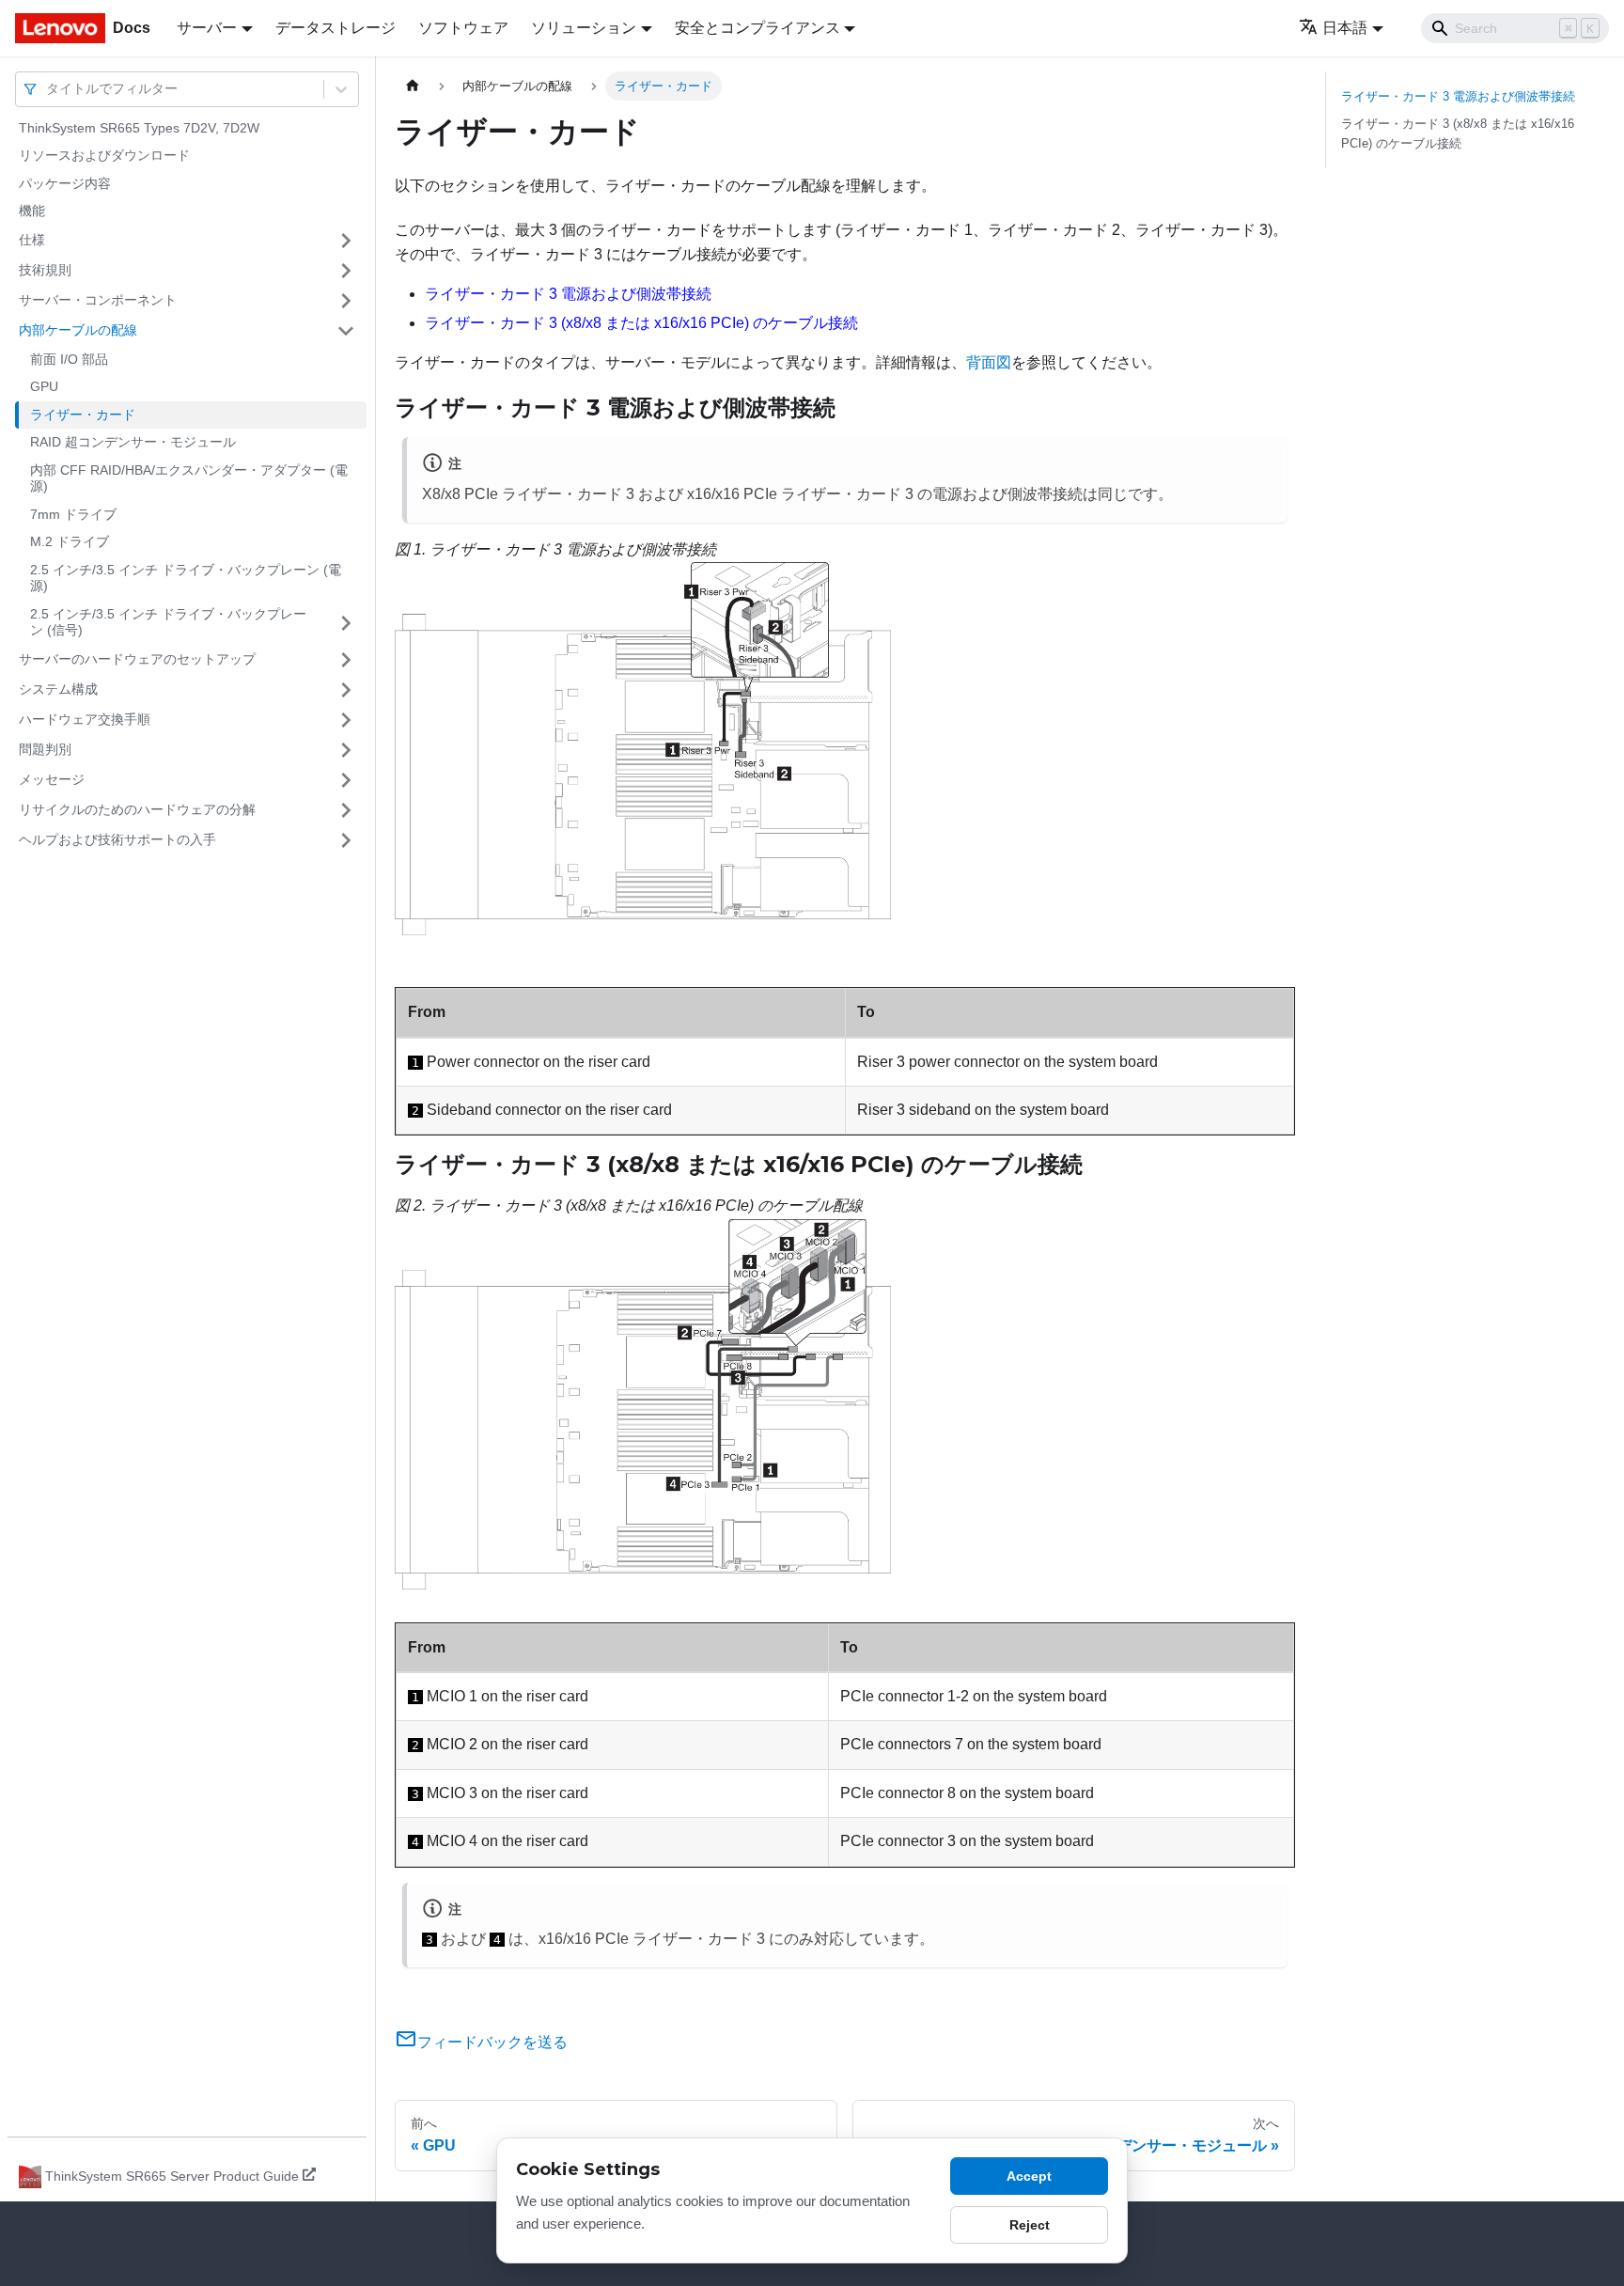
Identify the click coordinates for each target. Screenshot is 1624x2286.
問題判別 (45, 749)
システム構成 (58, 689)
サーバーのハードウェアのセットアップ (137, 659)
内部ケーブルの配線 (78, 330)
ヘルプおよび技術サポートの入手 (117, 839)
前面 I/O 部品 (69, 359)
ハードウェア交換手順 (85, 719)
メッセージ (52, 779)
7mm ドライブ (73, 514)
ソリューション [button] (584, 28)
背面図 (989, 362)
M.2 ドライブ (70, 542)
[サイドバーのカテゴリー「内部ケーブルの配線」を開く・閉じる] (346, 331)
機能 (32, 211)
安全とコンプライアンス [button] (757, 28)
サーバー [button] (207, 28)
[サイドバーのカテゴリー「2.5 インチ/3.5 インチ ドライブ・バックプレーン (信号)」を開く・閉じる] (346, 623)
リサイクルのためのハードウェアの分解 (137, 809)
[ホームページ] (413, 86)
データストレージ (336, 28)
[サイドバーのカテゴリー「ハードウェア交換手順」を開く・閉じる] (346, 720)
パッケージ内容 (65, 183)
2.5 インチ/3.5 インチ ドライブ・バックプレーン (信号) (168, 622)
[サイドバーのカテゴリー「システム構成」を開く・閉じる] (346, 690)
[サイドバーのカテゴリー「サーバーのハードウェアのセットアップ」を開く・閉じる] (346, 660)
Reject (1030, 2225)
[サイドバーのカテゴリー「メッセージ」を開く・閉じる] (346, 780)
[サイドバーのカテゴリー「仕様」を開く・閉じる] (346, 241)
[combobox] (48, 89)
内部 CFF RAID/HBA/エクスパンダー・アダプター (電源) (189, 478)
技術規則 (45, 270)
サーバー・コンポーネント (98, 300)
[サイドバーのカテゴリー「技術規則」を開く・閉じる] (346, 271)
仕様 (32, 240)
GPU (44, 387)
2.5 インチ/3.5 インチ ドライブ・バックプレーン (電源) (186, 578)
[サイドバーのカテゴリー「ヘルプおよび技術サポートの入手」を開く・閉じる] (346, 840)
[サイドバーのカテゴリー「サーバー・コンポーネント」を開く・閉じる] (346, 301)
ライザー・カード (83, 415)
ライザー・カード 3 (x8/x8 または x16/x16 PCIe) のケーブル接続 (641, 323)
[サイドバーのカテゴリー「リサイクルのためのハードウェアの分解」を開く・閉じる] (346, 810)
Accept (1029, 2176)
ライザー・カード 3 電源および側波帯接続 (568, 294)
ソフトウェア (463, 28)
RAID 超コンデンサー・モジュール (133, 443)
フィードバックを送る (492, 2042)
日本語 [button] (1345, 28)
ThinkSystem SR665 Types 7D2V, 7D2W (139, 128)
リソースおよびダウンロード (104, 156)
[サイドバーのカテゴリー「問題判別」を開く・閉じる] (346, 750)
